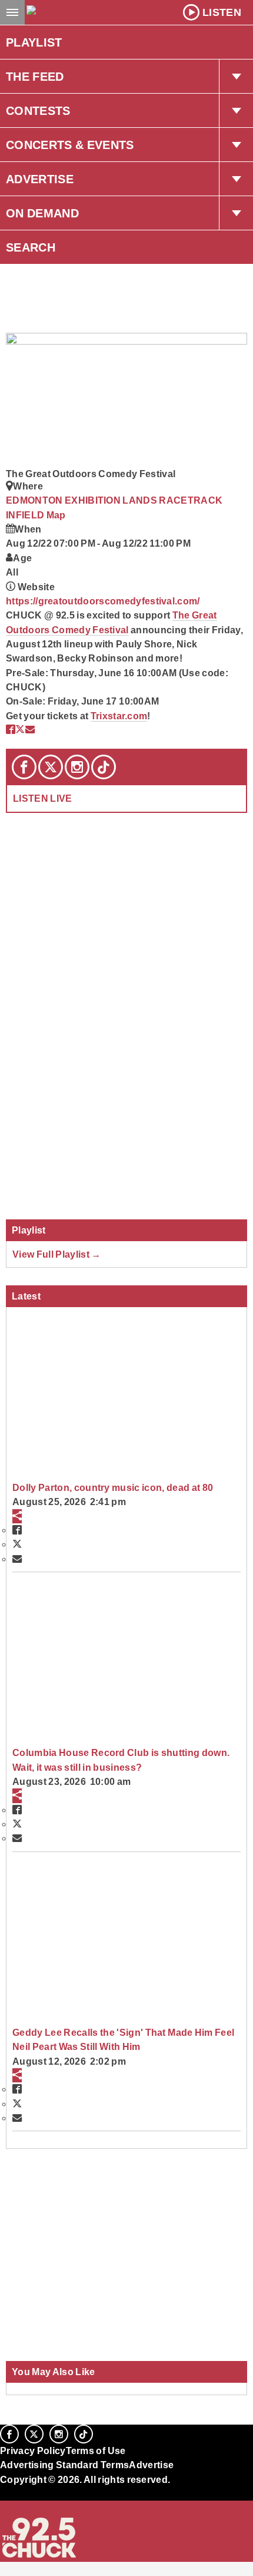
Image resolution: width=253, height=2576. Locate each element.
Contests (38, 111)
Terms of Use (96, 2451)
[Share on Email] (30, 729)
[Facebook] (24, 767)
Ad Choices (28, 2508)
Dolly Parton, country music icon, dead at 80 (113, 1487)
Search (31, 247)
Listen (222, 12)
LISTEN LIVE (43, 798)
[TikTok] (104, 767)
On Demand (42, 213)
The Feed (35, 77)
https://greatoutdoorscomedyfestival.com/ (103, 601)
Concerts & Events (70, 145)
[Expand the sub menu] (236, 77)
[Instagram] (77, 767)
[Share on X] (20, 729)
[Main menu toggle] (12, 12)
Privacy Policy (33, 2451)
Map (56, 515)
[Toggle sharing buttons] (17, 1516)
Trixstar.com (119, 716)
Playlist (34, 42)
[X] (51, 767)
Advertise (40, 179)
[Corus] (2, 2495)
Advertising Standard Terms (64, 2465)
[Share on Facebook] (11, 729)
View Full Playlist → (57, 1254)
